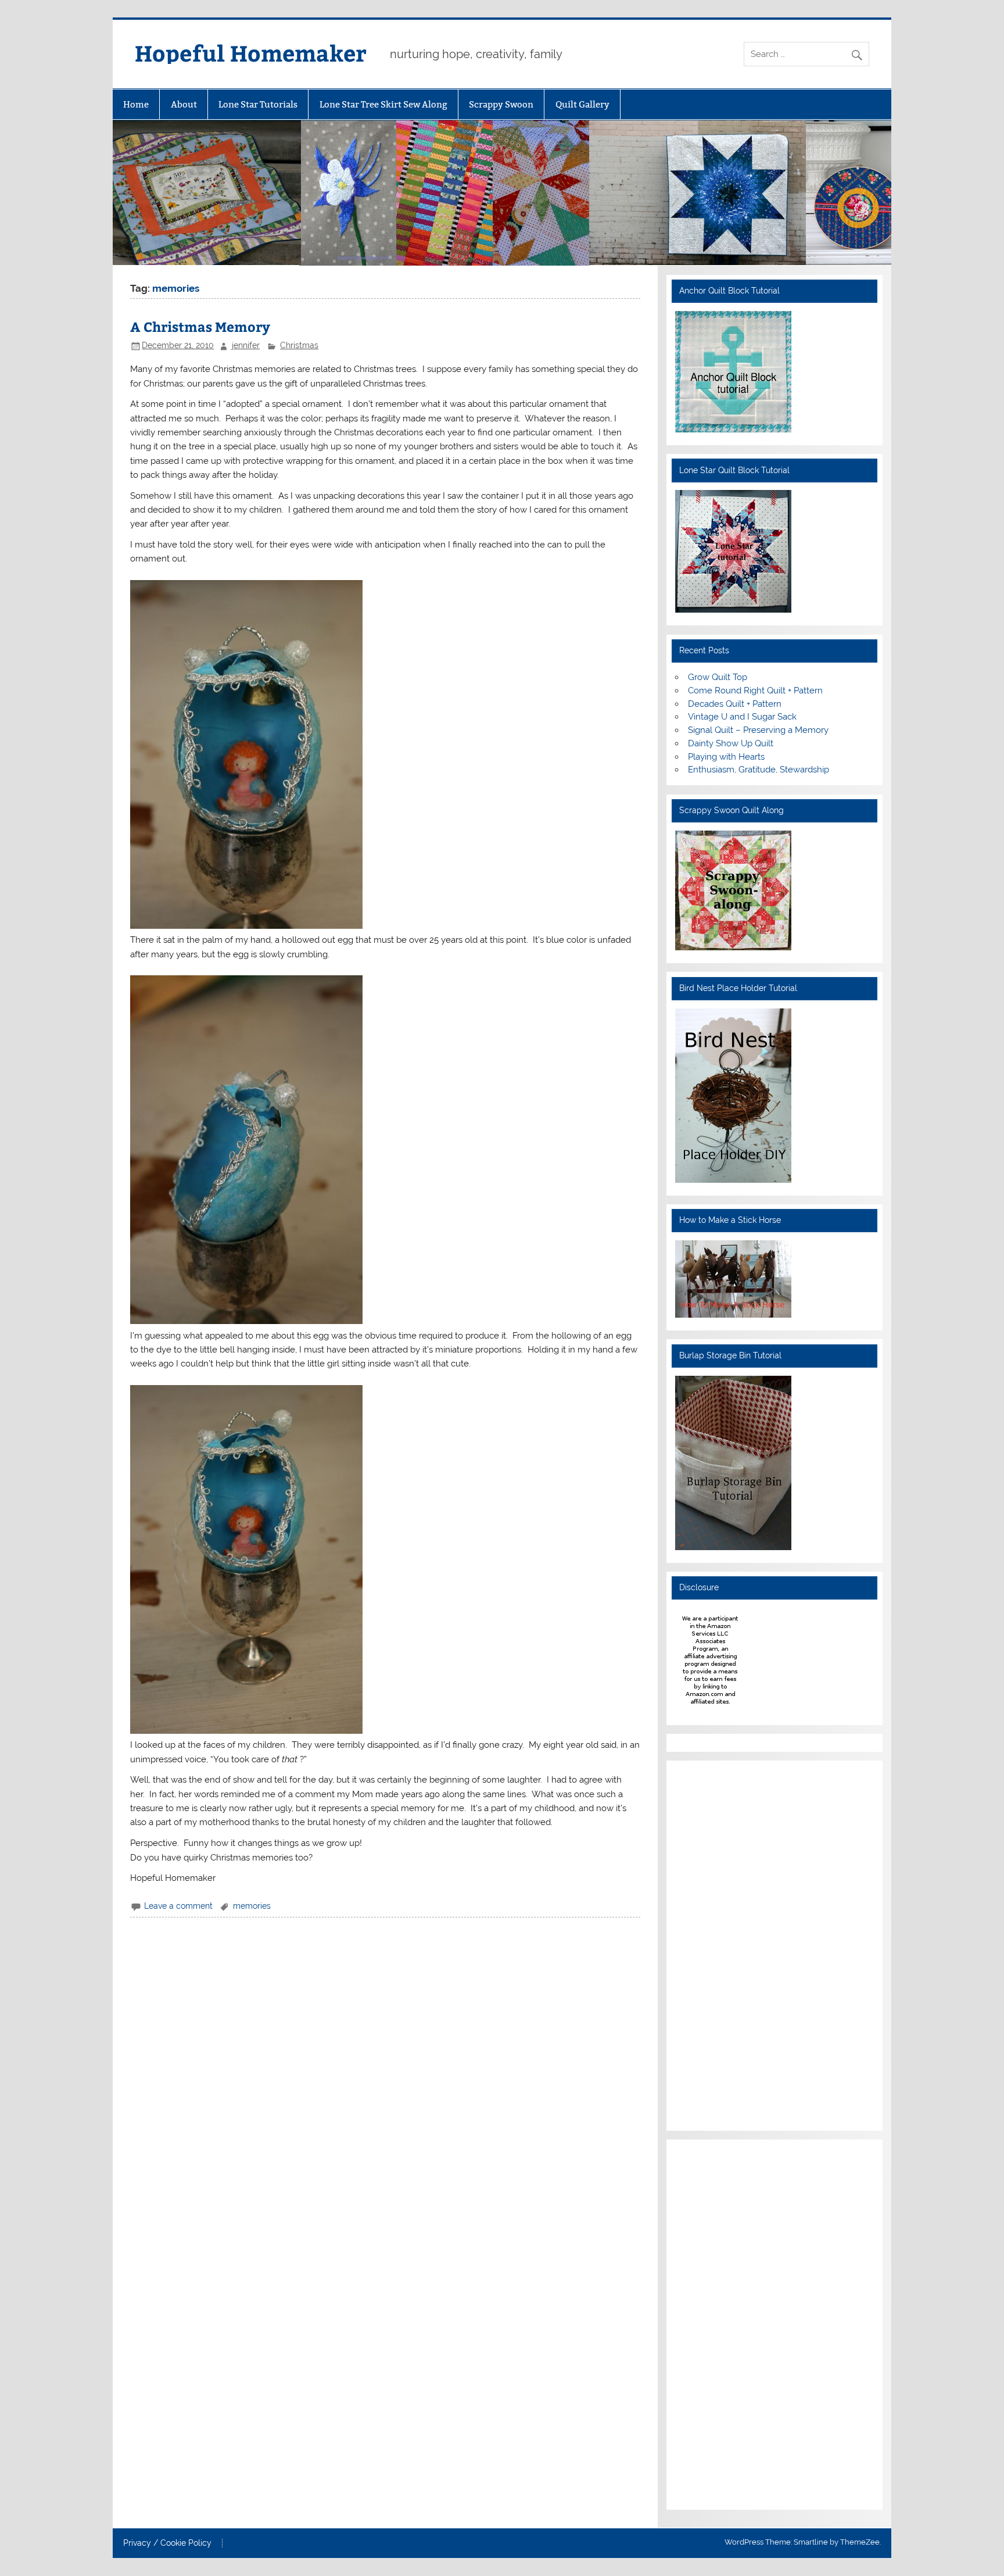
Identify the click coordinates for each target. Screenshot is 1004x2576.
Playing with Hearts (726, 757)
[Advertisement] (710, 1944)
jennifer (246, 345)
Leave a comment (178, 1906)
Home (136, 104)
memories (252, 1906)
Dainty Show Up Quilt (731, 743)
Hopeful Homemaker (251, 53)
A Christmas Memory (200, 326)
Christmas (299, 345)
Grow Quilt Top (718, 677)
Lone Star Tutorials (258, 104)
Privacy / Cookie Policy (167, 2543)
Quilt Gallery (582, 104)
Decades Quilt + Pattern (735, 704)
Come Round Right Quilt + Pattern (755, 690)
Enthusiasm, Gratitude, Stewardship (759, 770)
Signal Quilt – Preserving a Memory (758, 730)
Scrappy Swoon (501, 104)
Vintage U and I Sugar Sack (742, 717)
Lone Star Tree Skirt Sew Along (383, 104)
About (184, 104)
